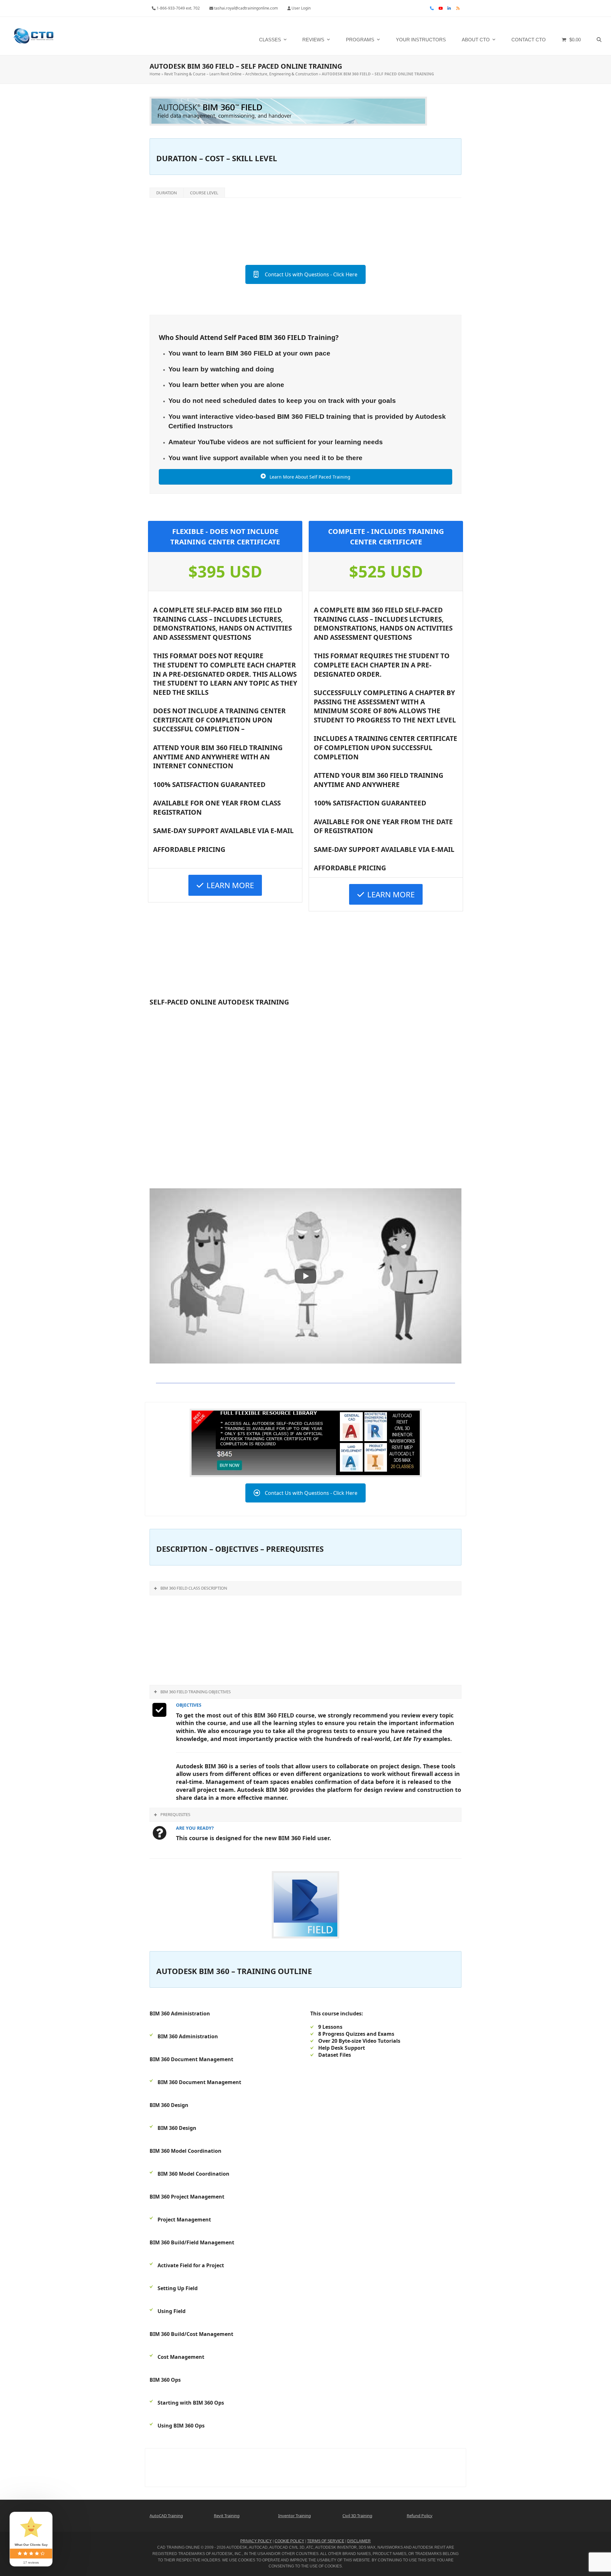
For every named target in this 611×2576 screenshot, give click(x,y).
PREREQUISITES (175, 1814)
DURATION (167, 193)
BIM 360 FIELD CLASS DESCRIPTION (194, 1588)
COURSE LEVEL (204, 193)
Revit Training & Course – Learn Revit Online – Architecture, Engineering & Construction (241, 74)
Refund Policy (420, 2516)
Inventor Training (295, 2516)
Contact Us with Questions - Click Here (311, 274)
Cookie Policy (289, 2541)
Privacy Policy (256, 2541)
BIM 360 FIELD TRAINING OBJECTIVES (196, 1692)
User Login (301, 8)
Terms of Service (326, 2541)
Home (155, 74)
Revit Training (227, 2516)
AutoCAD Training (166, 2516)
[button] (599, 36)
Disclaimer (359, 2541)
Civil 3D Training (357, 2516)
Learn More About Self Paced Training (309, 477)
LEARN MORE (230, 885)
